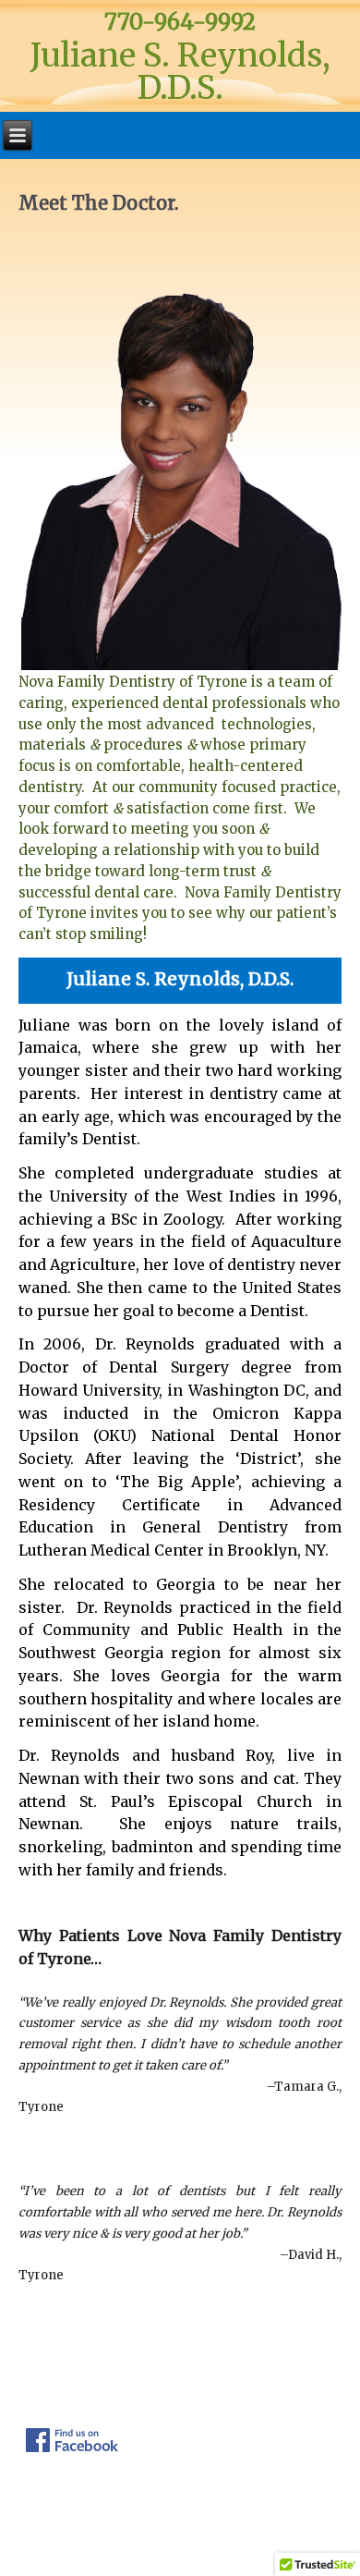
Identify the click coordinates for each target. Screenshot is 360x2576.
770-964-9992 (180, 22)
